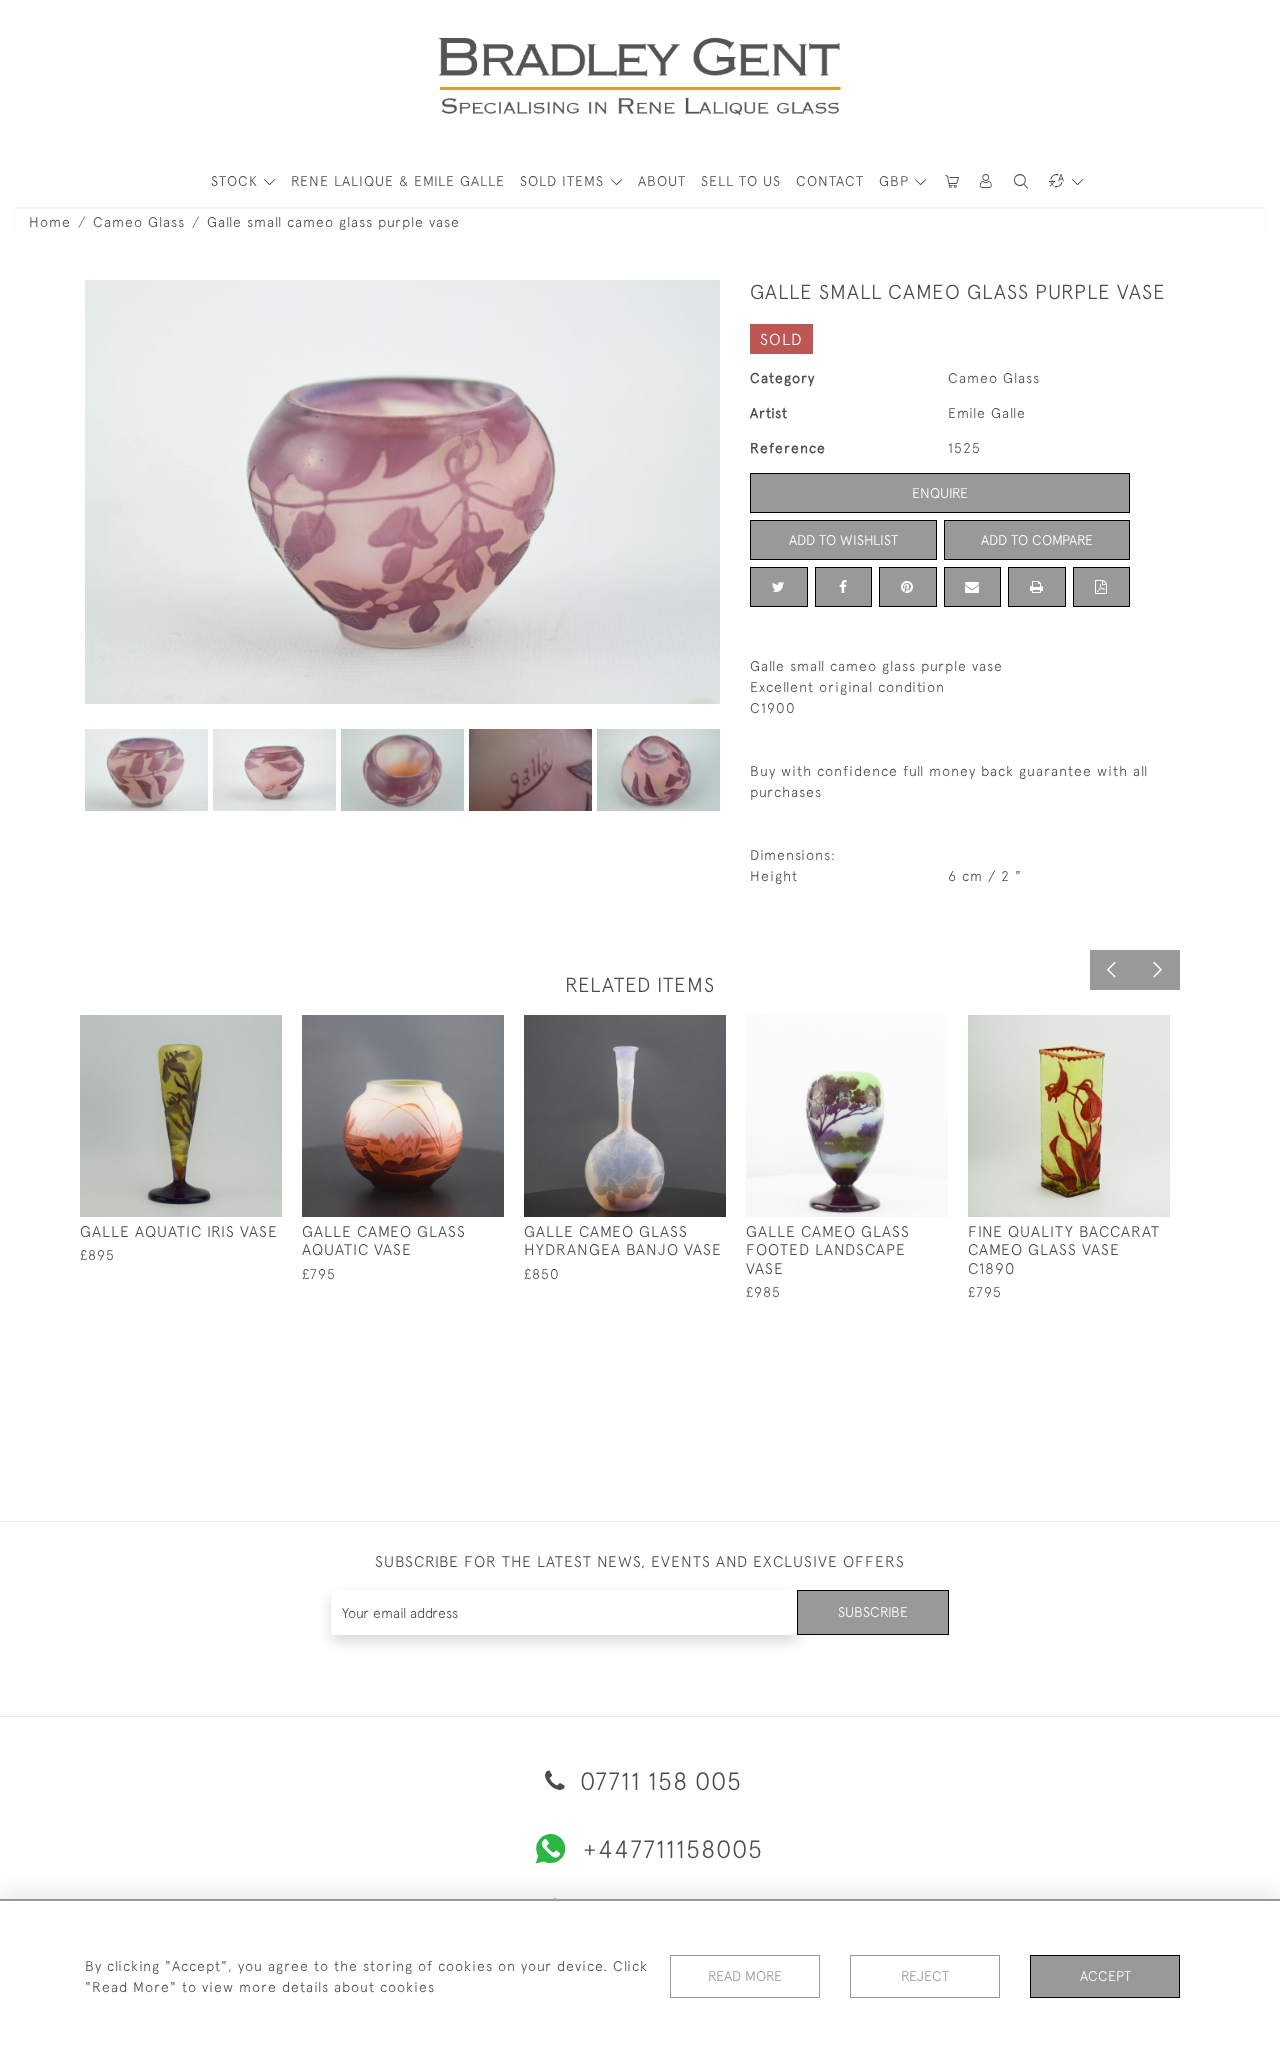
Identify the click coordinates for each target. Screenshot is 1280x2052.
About (662, 181)
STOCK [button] (237, 181)
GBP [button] (896, 181)
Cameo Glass (139, 222)
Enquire (940, 493)
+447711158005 (673, 1848)
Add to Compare (1037, 540)
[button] (987, 181)
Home (50, 222)
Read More (745, 1976)
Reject (925, 1976)
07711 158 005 (657, 1780)
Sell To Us (741, 181)
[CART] (952, 181)
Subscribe (873, 1612)
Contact (830, 181)
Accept (1105, 1976)
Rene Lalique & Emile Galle (398, 181)
